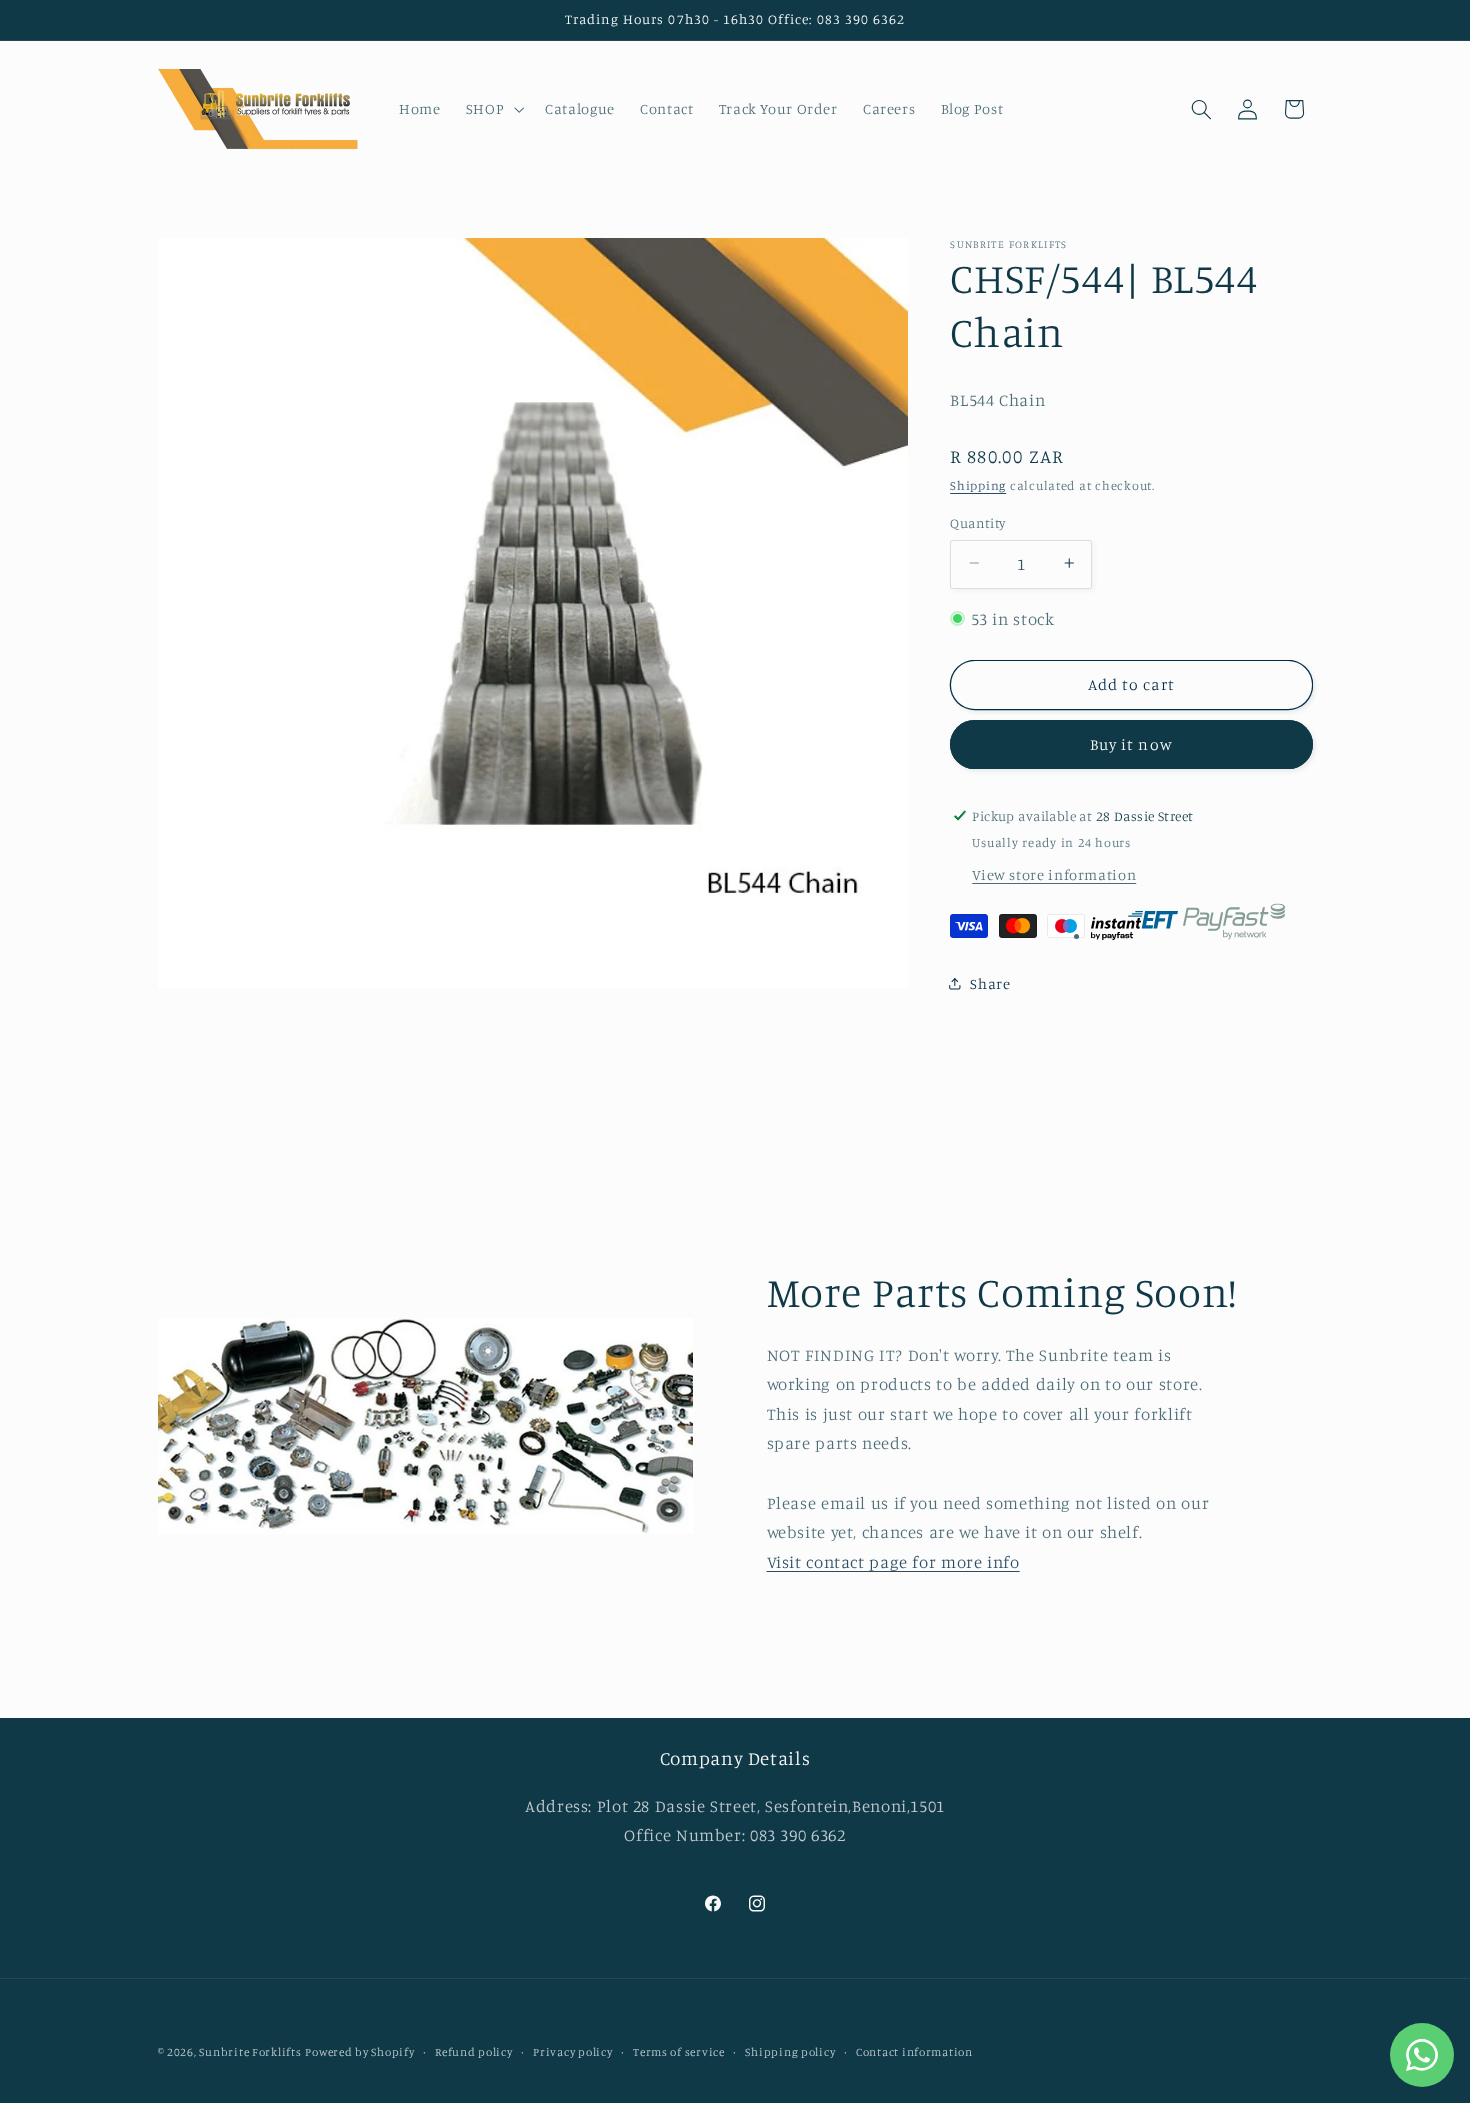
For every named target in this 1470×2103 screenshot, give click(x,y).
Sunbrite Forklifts (250, 2052)
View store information (1054, 873)
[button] (492, 109)
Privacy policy (572, 2052)
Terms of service (679, 2052)
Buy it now (1131, 743)
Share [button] (990, 982)
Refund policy (474, 2052)
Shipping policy (790, 2052)
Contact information (914, 2052)
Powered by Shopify (359, 2052)
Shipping (978, 485)
